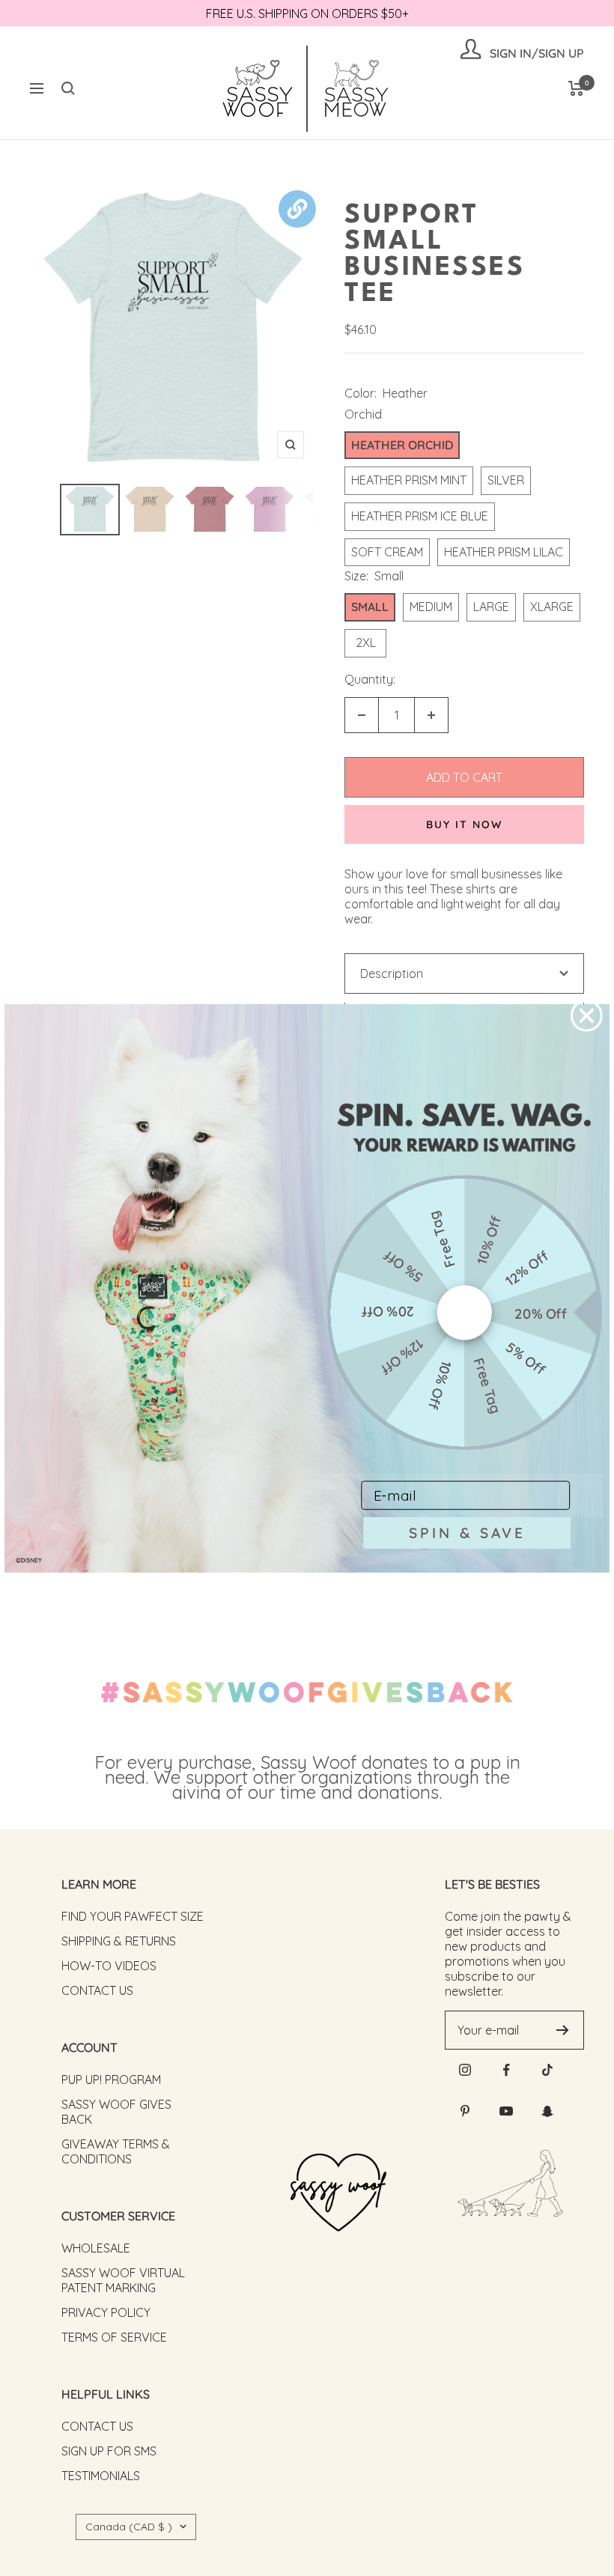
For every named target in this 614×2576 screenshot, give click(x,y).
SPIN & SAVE (467, 1532)
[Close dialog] (587, 1016)
